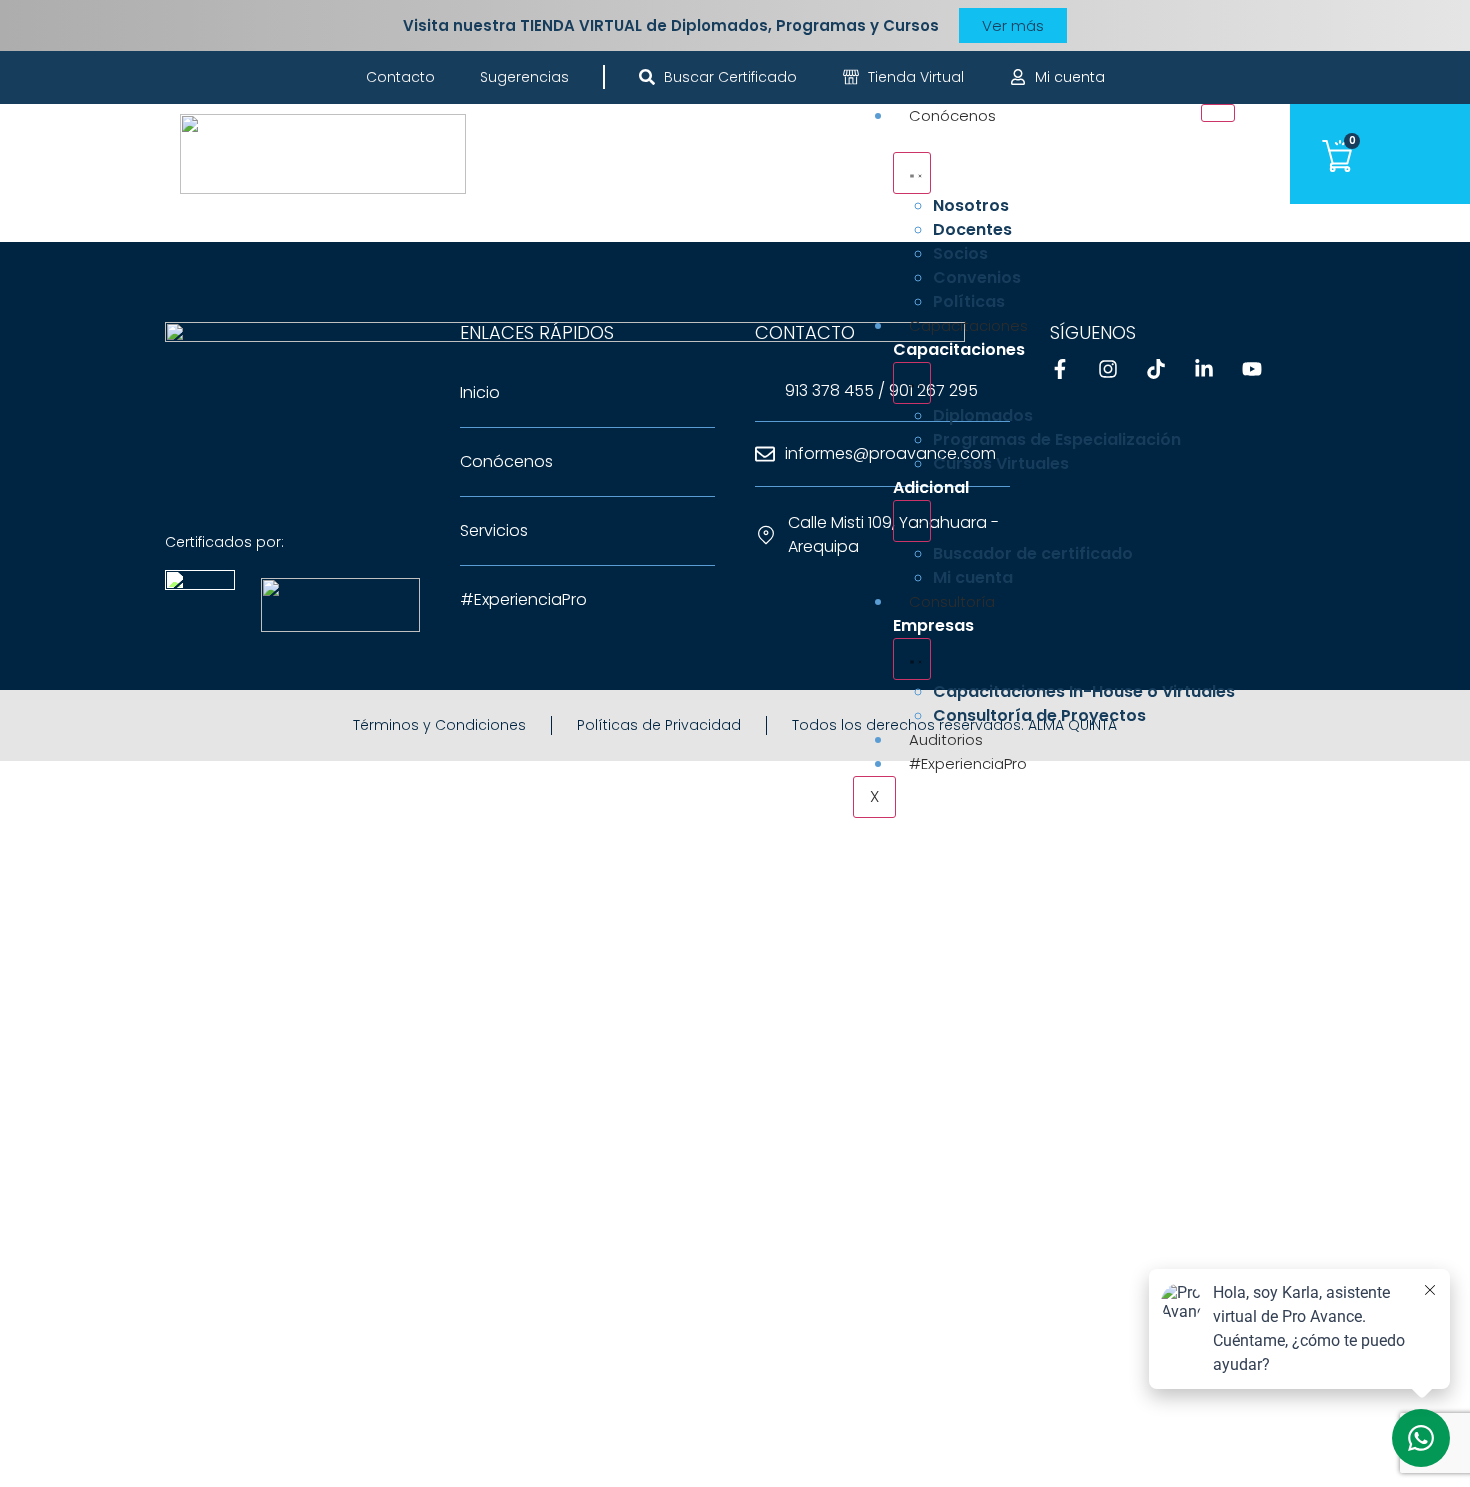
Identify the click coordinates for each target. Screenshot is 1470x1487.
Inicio (480, 392)
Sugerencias (524, 77)
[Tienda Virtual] (851, 77)
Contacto (400, 77)
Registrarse (209, 1450)
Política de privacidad (664, 1168)
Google (48, 796)
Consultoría (952, 601)
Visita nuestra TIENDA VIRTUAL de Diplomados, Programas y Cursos (671, 25)
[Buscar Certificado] (647, 77)
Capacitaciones (968, 325)
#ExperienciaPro (968, 763)
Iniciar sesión (312, 1450)
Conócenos (952, 115)
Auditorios (946, 739)
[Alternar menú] (912, 173)
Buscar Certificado (730, 77)
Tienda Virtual (916, 77)
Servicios (494, 530)
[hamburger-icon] (1218, 113)
